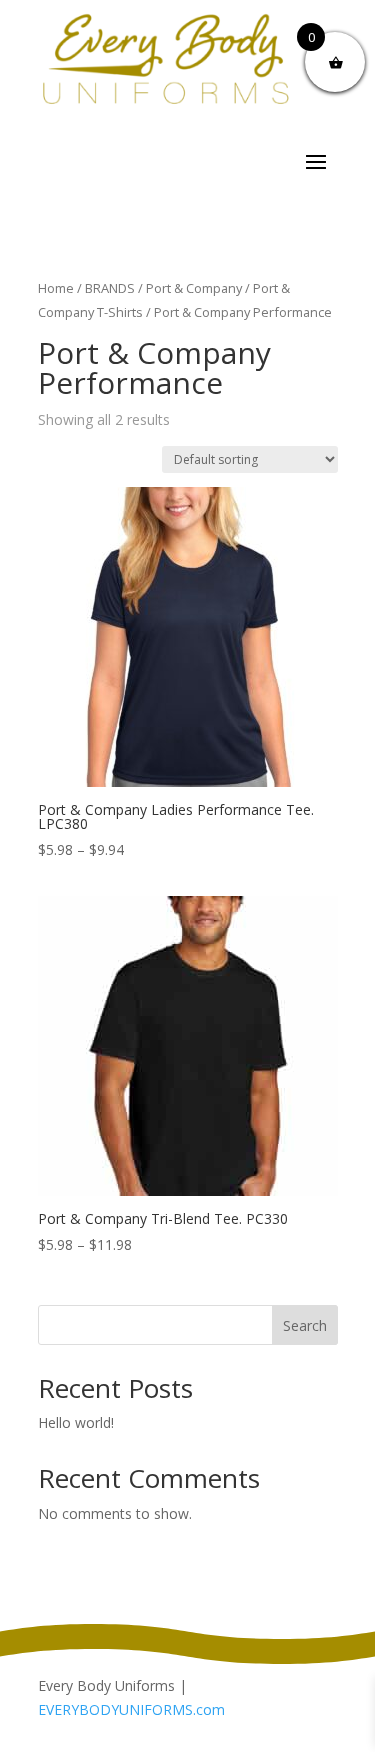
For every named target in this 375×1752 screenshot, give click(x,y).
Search (305, 1325)
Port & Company (194, 288)
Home (56, 288)
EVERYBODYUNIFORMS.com (131, 1709)
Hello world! (76, 1422)
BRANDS (110, 288)
